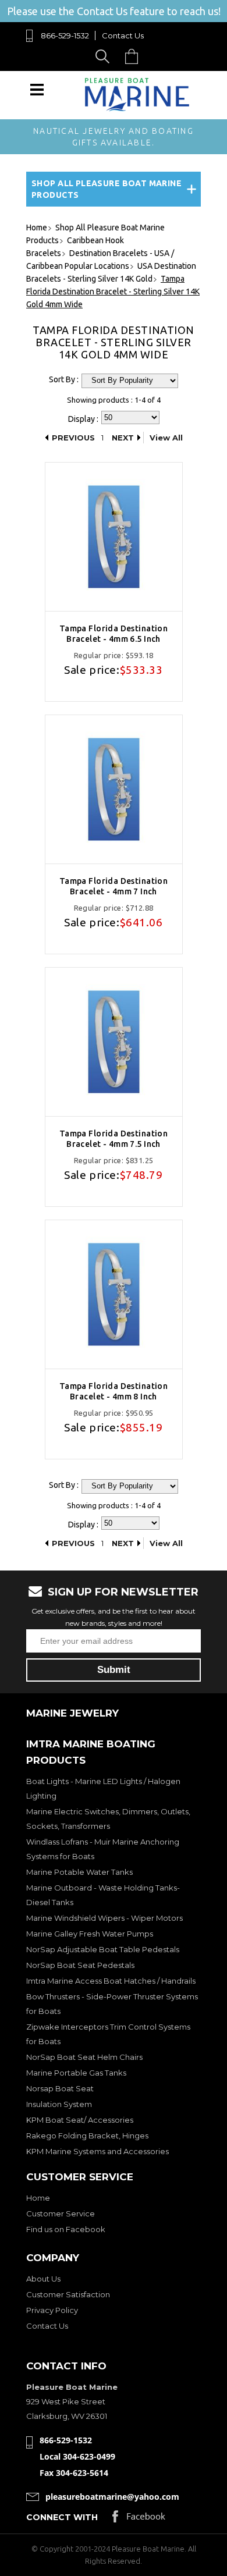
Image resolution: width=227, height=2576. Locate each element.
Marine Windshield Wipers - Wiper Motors (104, 1918)
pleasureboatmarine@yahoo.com (112, 2497)
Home (38, 2198)
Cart (134, 56)
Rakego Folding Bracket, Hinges (87, 2136)
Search (104, 56)
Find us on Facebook (66, 2229)
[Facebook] (139, 2519)
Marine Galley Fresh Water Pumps (90, 1934)
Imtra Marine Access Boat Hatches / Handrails (111, 1981)
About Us (43, 2279)
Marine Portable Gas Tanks (76, 2073)
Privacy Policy (52, 2310)
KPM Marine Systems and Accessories (97, 2151)
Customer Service (61, 2213)
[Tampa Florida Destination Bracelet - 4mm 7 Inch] (114, 789)
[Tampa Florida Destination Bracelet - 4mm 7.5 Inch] (114, 1042)
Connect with (62, 2517)
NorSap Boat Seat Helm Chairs (84, 2057)
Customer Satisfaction (68, 2294)
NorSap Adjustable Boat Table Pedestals (103, 1949)
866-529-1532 (65, 35)
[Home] (137, 109)
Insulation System (59, 2104)
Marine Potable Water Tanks (79, 1872)
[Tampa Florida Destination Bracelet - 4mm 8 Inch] (114, 1294)
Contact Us (123, 35)
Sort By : (64, 379)
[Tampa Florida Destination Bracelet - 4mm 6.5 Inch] (114, 537)
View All (166, 438)
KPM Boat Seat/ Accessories (80, 2120)
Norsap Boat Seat (60, 2088)
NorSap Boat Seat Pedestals (80, 1965)
